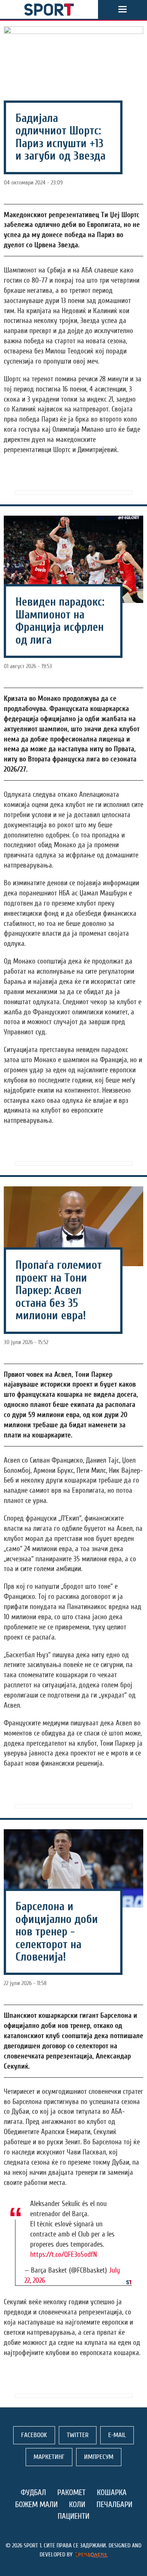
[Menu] (122, 9)
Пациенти (73, 2516)
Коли (77, 2504)
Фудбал (33, 2492)
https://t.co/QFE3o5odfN (64, 2255)
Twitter (78, 2435)
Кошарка (112, 2492)
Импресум (99, 2457)
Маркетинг (49, 2457)
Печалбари (114, 2504)
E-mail (117, 2435)
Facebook (34, 2435)
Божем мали (36, 2504)
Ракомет (71, 2492)
